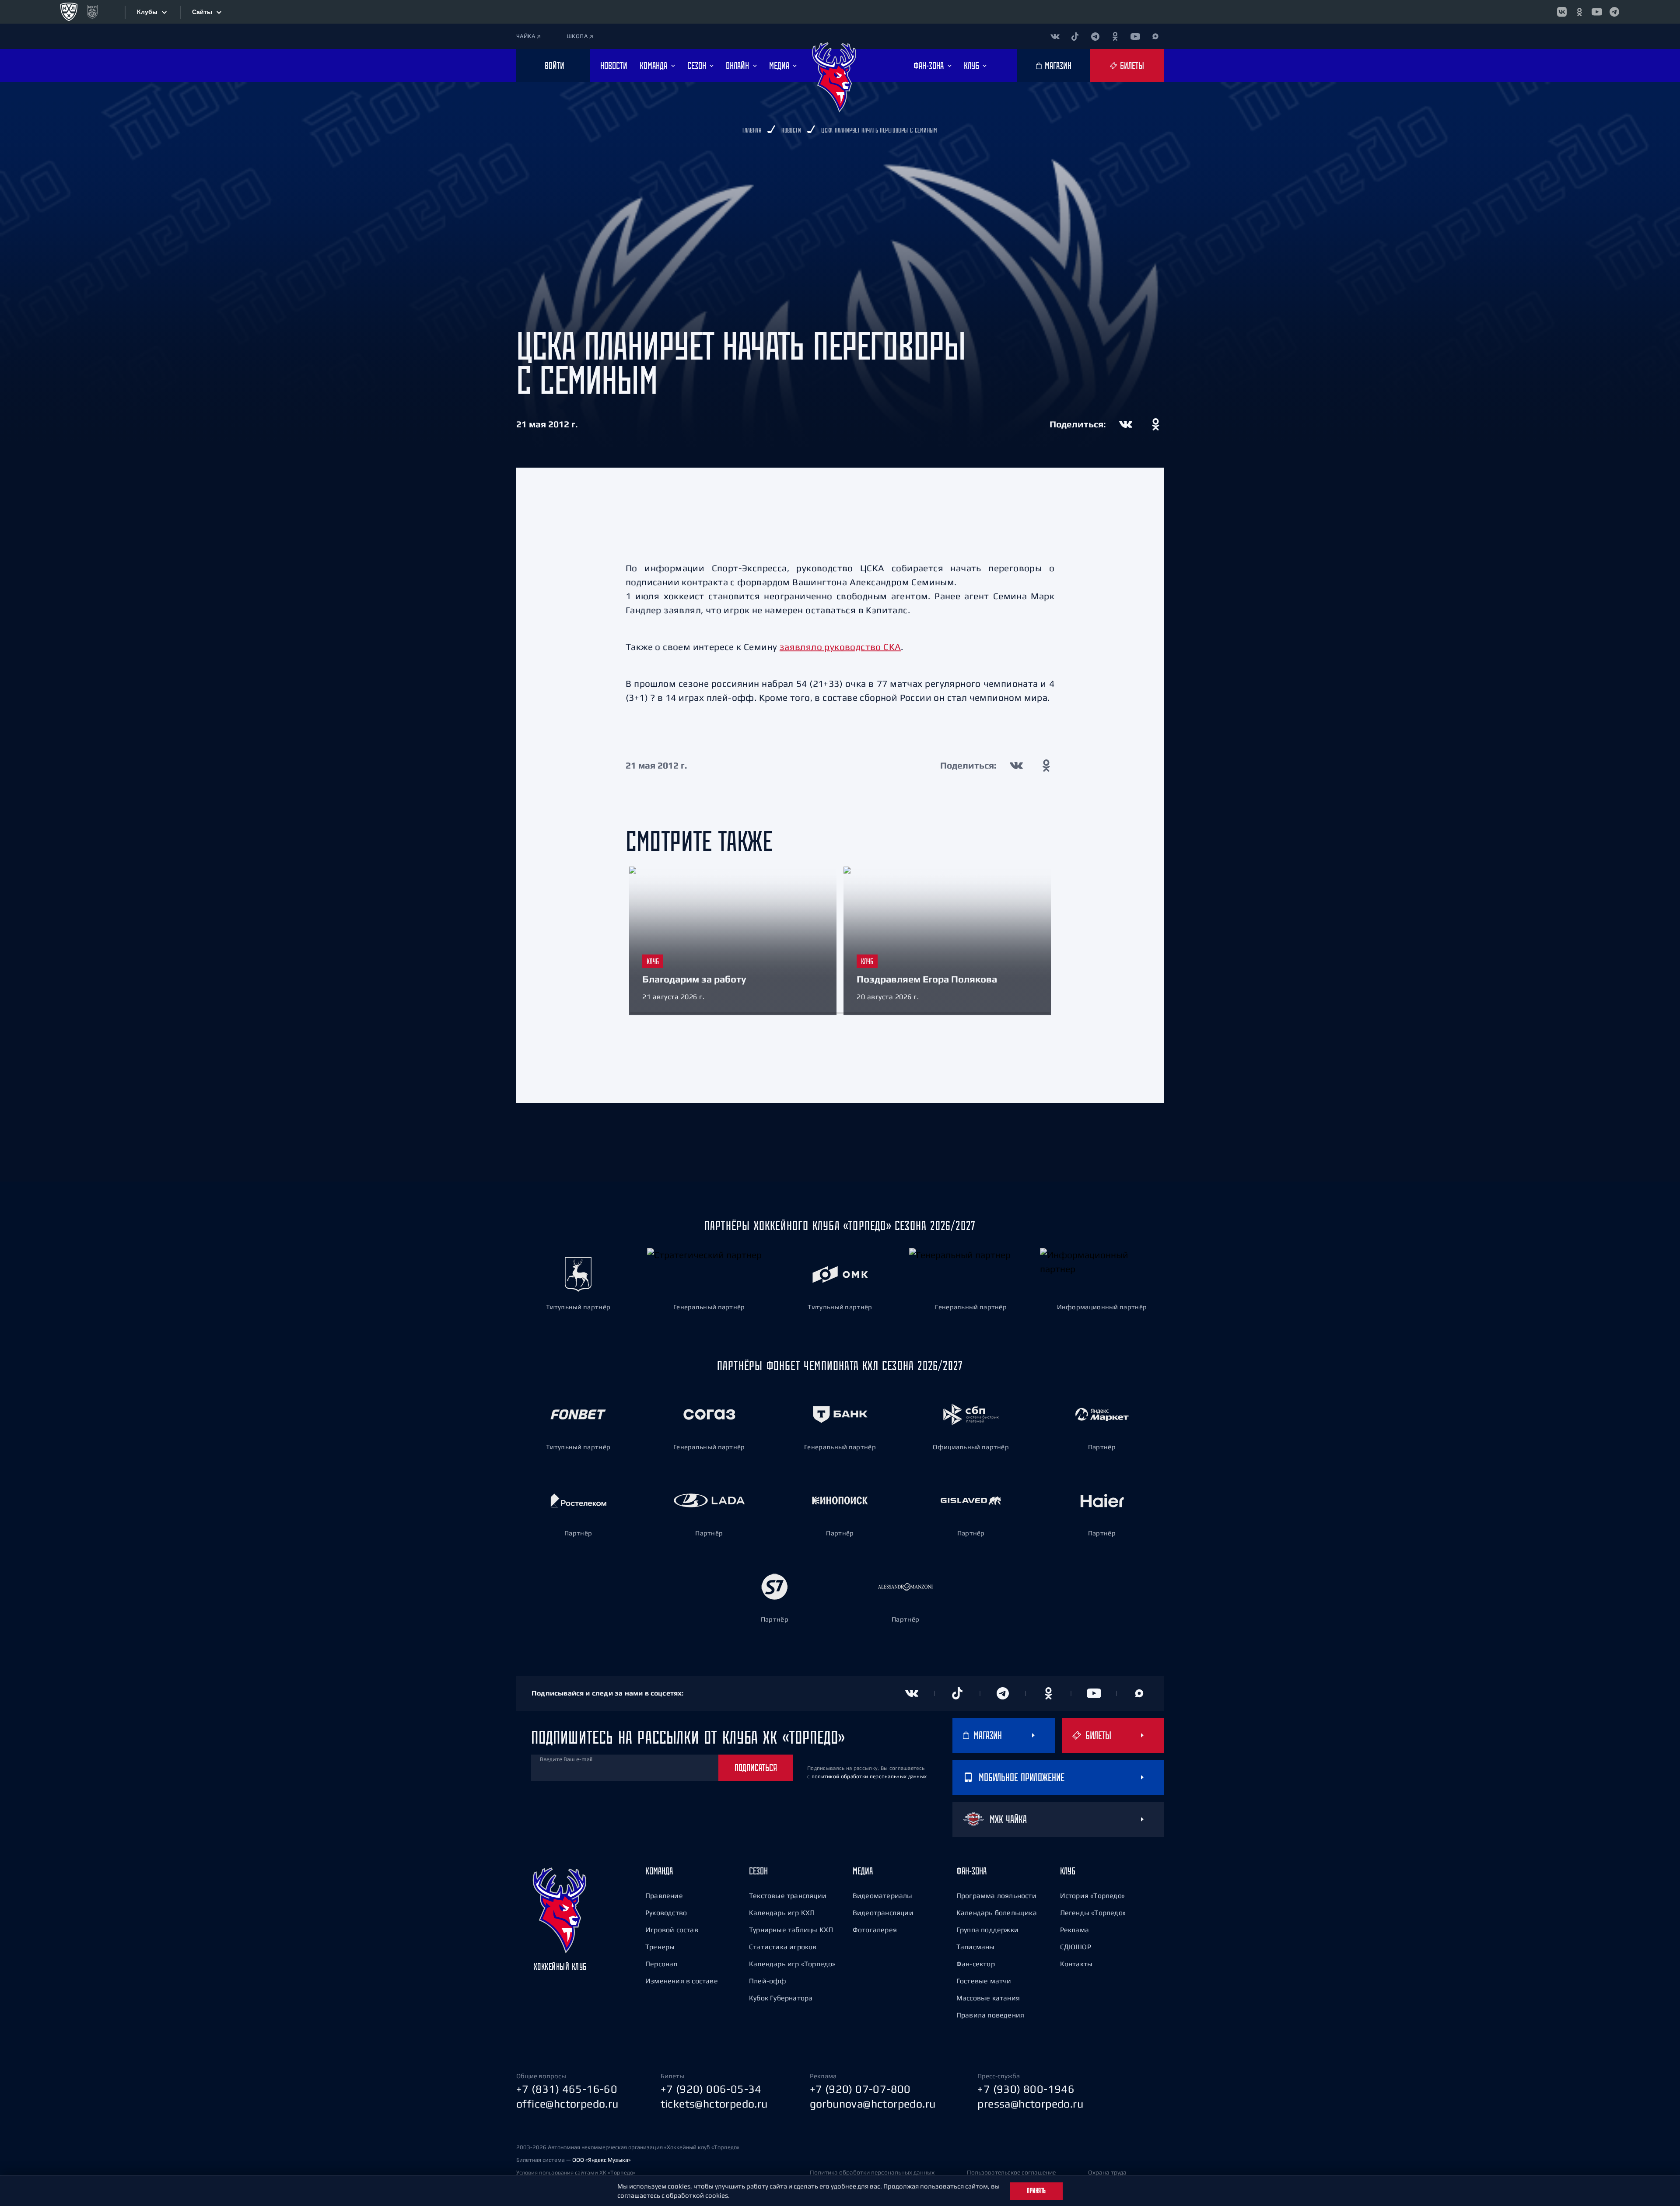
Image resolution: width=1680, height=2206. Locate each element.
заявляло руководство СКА (840, 647)
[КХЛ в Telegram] (1614, 12)
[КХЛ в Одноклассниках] (1579, 12)
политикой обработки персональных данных (869, 1776)
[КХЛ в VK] (1562, 12)
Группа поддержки (987, 1930)
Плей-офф (768, 1981)
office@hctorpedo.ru (567, 2104)
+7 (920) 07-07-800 (860, 2089)
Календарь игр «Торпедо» (792, 1964)
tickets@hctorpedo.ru (714, 2104)
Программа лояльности (996, 1895)
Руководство (666, 1912)
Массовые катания (988, 1998)
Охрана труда (1107, 2172)
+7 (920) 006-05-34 (711, 2089)
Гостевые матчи (984, 1981)
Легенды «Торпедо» (1093, 1912)
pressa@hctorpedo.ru (1030, 2104)
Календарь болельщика (997, 1912)
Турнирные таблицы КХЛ (791, 1930)
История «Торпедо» (1092, 1895)
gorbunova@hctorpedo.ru (873, 2104)
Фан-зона (971, 1871)
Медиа (863, 1871)
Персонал (661, 1964)
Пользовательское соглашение (1011, 2172)
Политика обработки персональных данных (872, 2172)
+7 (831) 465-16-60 (567, 2089)
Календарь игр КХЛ (782, 1912)
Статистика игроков (783, 1947)
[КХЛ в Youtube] (1597, 12)
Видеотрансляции (883, 1912)
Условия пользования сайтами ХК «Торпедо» (576, 2173)
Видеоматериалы (883, 1895)
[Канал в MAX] (1155, 36)
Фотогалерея (875, 1930)
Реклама (1074, 1930)
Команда (659, 1871)
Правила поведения (990, 2015)
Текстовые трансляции (788, 1895)
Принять (1036, 2191)
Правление (664, 1895)
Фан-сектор (976, 1964)
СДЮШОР (1076, 1947)
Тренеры (660, 1947)
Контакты (1076, 1964)
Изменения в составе (682, 1981)
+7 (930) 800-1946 (1026, 2089)
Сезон (758, 1871)
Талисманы (976, 1947)
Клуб (1068, 1871)
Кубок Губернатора (781, 1998)
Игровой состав (672, 1930)
